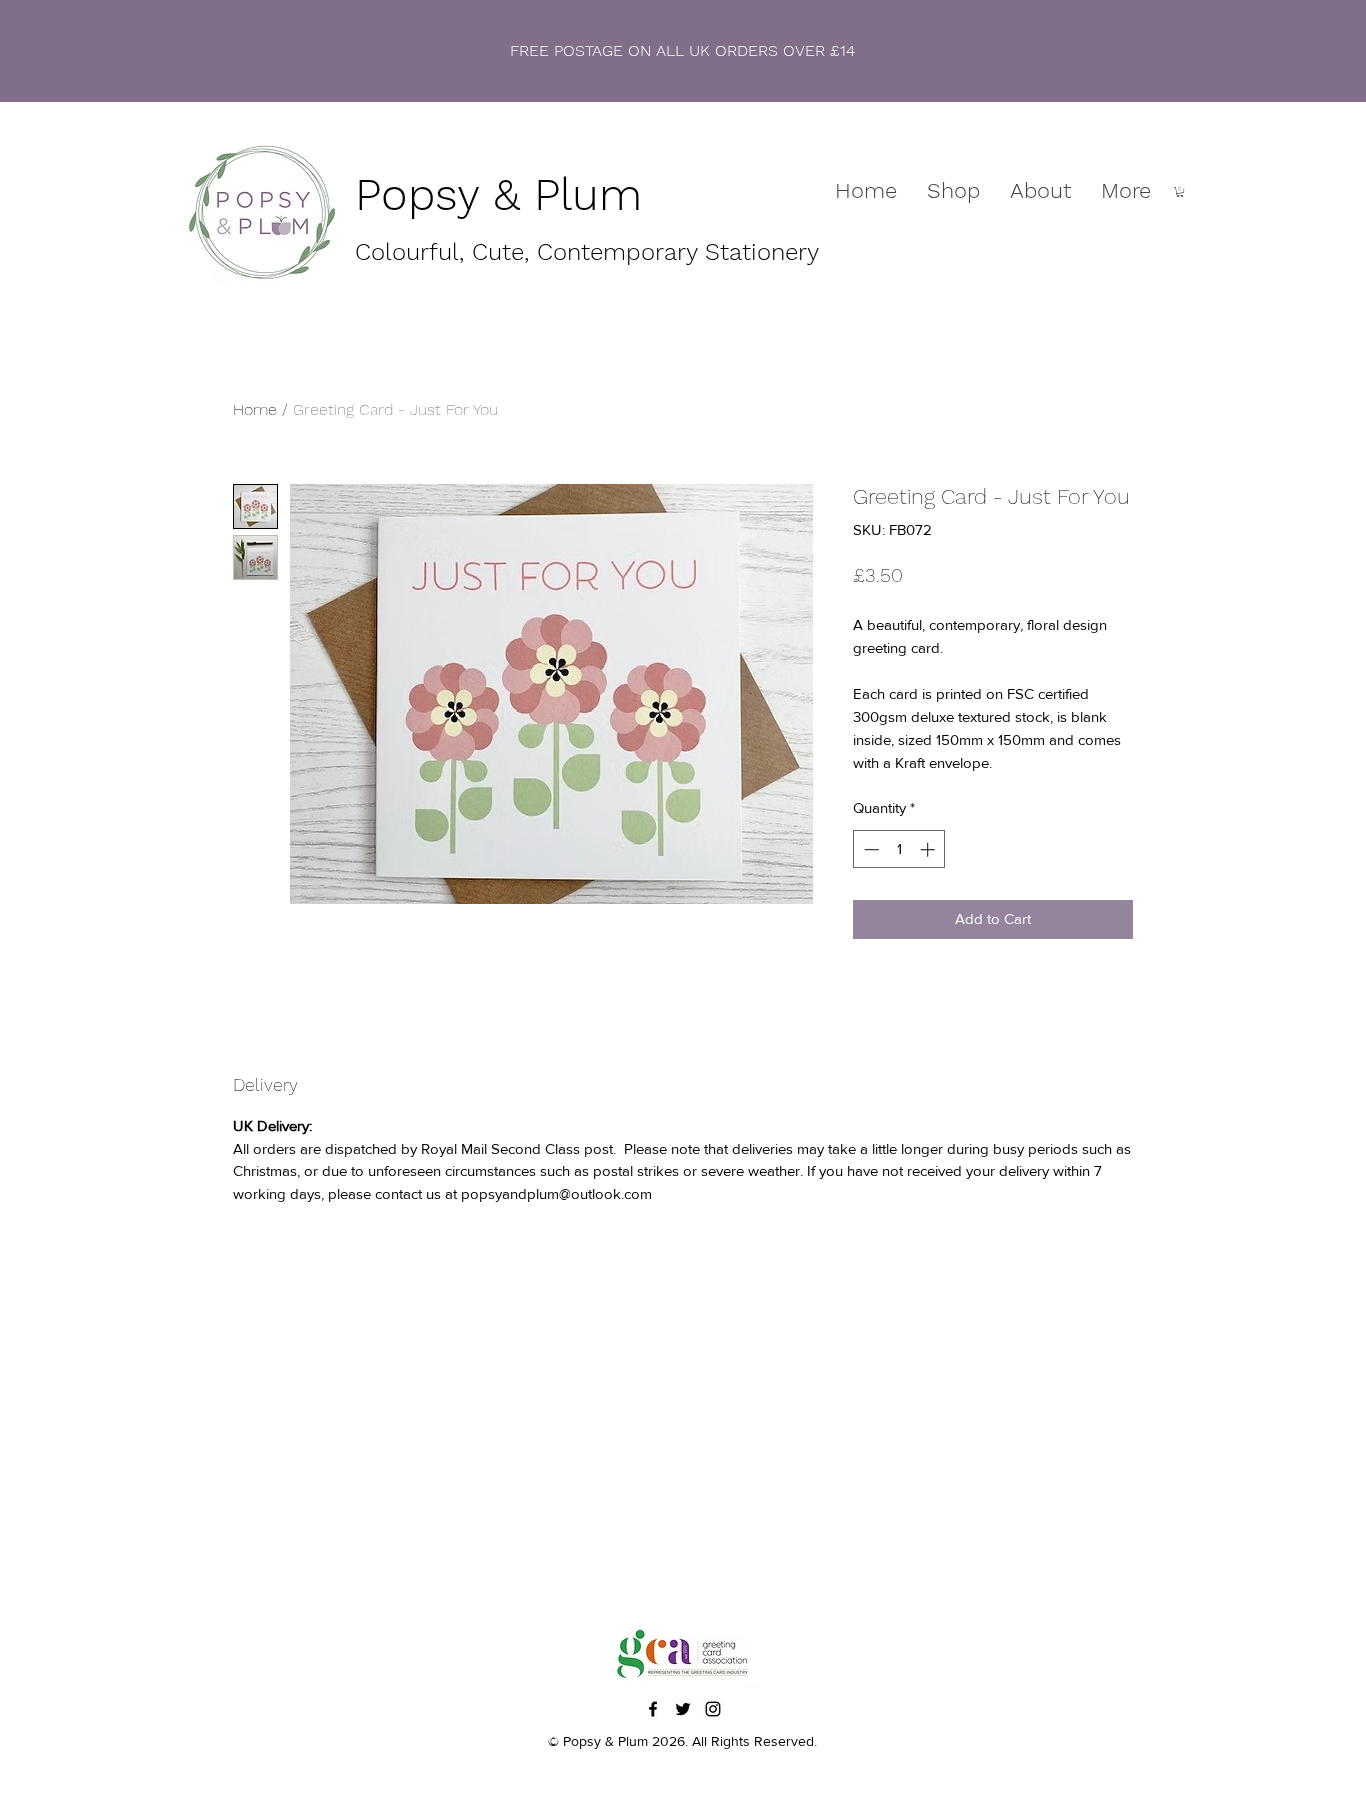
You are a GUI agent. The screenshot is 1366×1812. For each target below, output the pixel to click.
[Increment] (929, 849)
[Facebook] (653, 1709)
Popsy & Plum (498, 194)
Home (255, 409)
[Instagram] (713, 1709)
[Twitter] (683, 1709)
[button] (1180, 192)
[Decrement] (869, 849)
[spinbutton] (899, 849)
